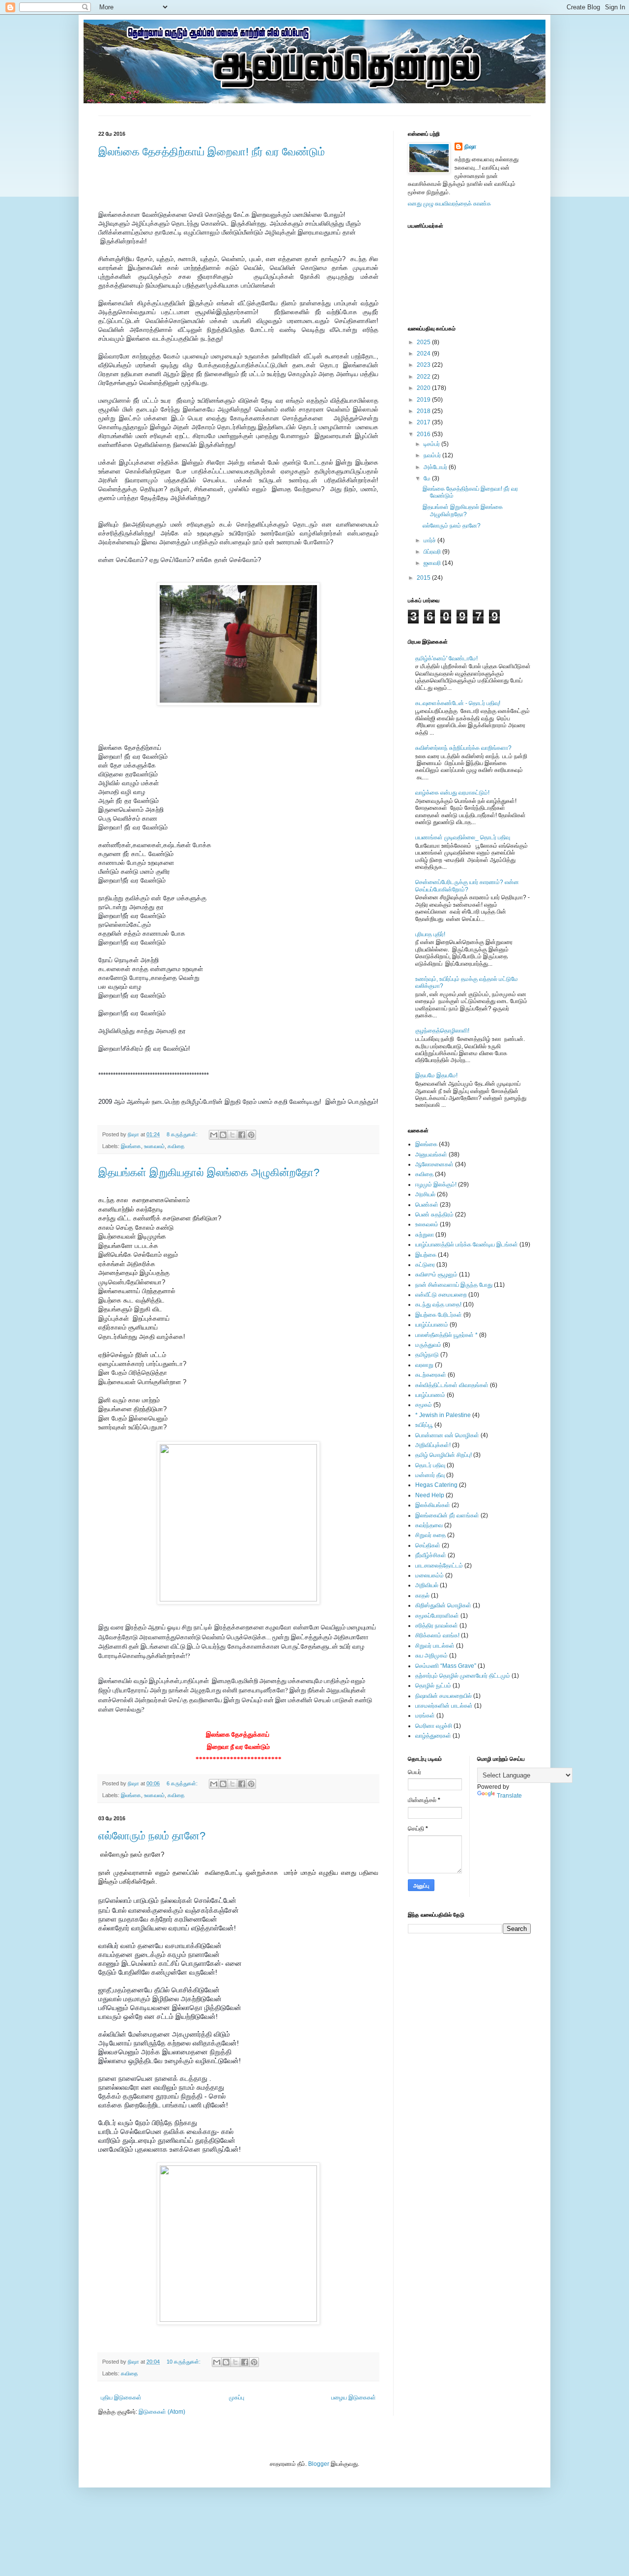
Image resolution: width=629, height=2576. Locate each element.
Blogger (319, 2464)
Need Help (430, 1495)
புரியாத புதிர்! (430, 934)
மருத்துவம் (428, 1345)
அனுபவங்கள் (431, 1155)
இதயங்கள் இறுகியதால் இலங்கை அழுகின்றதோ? (209, 1172)
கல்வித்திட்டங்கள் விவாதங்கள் (452, 1385)
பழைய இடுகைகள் (354, 2398)
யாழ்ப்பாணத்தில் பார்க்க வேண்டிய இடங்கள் (467, 1244)
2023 (424, 365)
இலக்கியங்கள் (433, 1505)
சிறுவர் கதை (430, 1535)
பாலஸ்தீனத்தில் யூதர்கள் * (446, 1335)
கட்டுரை (425, 1265)
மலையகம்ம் (429, 1575)
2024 (424, 354)
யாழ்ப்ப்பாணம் (432, 1325)
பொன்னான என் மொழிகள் (447, 1435)
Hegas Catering (436, 1485)
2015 (424, 578)
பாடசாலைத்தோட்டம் (439, 1566)
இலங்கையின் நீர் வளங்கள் (447, 1515)
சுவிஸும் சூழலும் (436, 1274)
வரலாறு (424, 1365)
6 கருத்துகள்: (183, 1783)
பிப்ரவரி (433, 552)
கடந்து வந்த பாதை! (438, 1304)
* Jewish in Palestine (443, 1415)
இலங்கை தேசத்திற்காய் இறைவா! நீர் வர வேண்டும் (212, 152)
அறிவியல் (427, 1585)
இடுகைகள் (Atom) (162, 2412)
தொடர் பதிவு (430, 1465)
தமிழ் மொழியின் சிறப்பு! (443, 1455)
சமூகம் (424, 1405)
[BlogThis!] (223, 1135)
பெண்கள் (427, 1205)
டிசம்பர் (432, 444)
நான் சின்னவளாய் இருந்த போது (454, 1285)
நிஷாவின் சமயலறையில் (443, 1696)
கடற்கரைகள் (431, 1375)
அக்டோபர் (436, 467)
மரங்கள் (425, 1716)
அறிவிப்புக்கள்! (433, 1445)
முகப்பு (237, 2398)
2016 (424, 434)
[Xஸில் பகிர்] (232, 1135)
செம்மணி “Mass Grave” (446, 1666)
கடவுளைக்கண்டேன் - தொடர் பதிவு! (458, 703)
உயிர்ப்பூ (424, 1425)
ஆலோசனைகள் (434, 1164)
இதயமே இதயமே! (436, 1075)
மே (428, 478)
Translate (509, 1796)
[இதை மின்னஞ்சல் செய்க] (214, 1135)
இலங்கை (131, 1146)
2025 (424, 342)
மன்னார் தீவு (430, 1475)
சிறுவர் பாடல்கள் (435, 1646)
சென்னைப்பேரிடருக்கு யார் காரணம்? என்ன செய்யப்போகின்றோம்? (467, 886)
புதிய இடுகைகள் (121, 2398)
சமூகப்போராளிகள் (437, 1616)
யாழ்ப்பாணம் (430, 1395)
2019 (424, 400)
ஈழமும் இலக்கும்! (436, 1184)
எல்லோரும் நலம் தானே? (152, 1836)
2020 (424, 388)
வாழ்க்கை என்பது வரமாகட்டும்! (452, 793)
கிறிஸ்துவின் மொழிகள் (443, 1605)
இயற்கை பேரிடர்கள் (439, 1315)
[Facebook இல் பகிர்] (242, 1135)
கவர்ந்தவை (429, 1525)
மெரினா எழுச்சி (434, 1726)
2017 (424, 422)
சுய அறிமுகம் (431, 1656)
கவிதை (176, 1146)
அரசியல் (425, 1194)
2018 (424, 411)
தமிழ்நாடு (427, 1355)
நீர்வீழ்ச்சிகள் (431, 1555)
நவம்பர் (433, 455)
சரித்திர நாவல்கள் (437, 1626)
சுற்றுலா (425, 1235)
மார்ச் (430, 540)
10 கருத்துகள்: (184, 2362)
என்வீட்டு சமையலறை (441, 1295)
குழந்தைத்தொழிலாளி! (442, 1031)
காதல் (422, 1596)
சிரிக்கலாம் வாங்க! (437, 1635)
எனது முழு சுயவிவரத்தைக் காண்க (449, 204)
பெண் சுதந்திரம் (434, 1214)
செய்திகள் (428, 1545)
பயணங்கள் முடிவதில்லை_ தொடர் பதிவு (463, 837)
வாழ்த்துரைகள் (433, 1736)
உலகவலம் (154, 1146)
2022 (424, 377)
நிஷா (470, 147)
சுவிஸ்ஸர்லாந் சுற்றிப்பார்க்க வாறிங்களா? (463, 748)
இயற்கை (426, 1255)
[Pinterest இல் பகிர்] (251, 1135)
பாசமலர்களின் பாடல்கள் (444, 1706)
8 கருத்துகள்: (183, 1134)
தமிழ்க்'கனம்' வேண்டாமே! (446, 658)
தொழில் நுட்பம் (433, 1686)
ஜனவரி (433, 563)
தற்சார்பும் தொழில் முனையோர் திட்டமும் (463, 1676)
